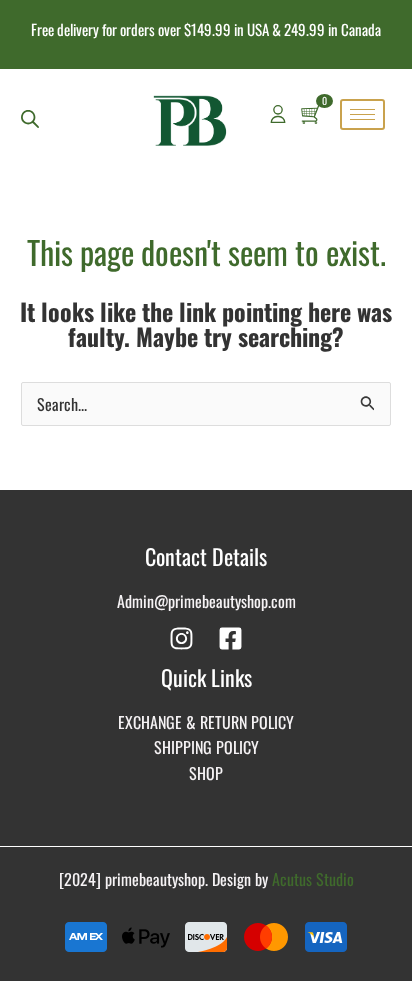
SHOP (206, 773)
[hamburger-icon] (362, 114)
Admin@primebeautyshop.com (206, 601)
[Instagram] (181, 638)
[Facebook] (230, 638)
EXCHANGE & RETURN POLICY (206, 722)
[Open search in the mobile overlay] (30, 118)
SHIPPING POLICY (206, 747)
